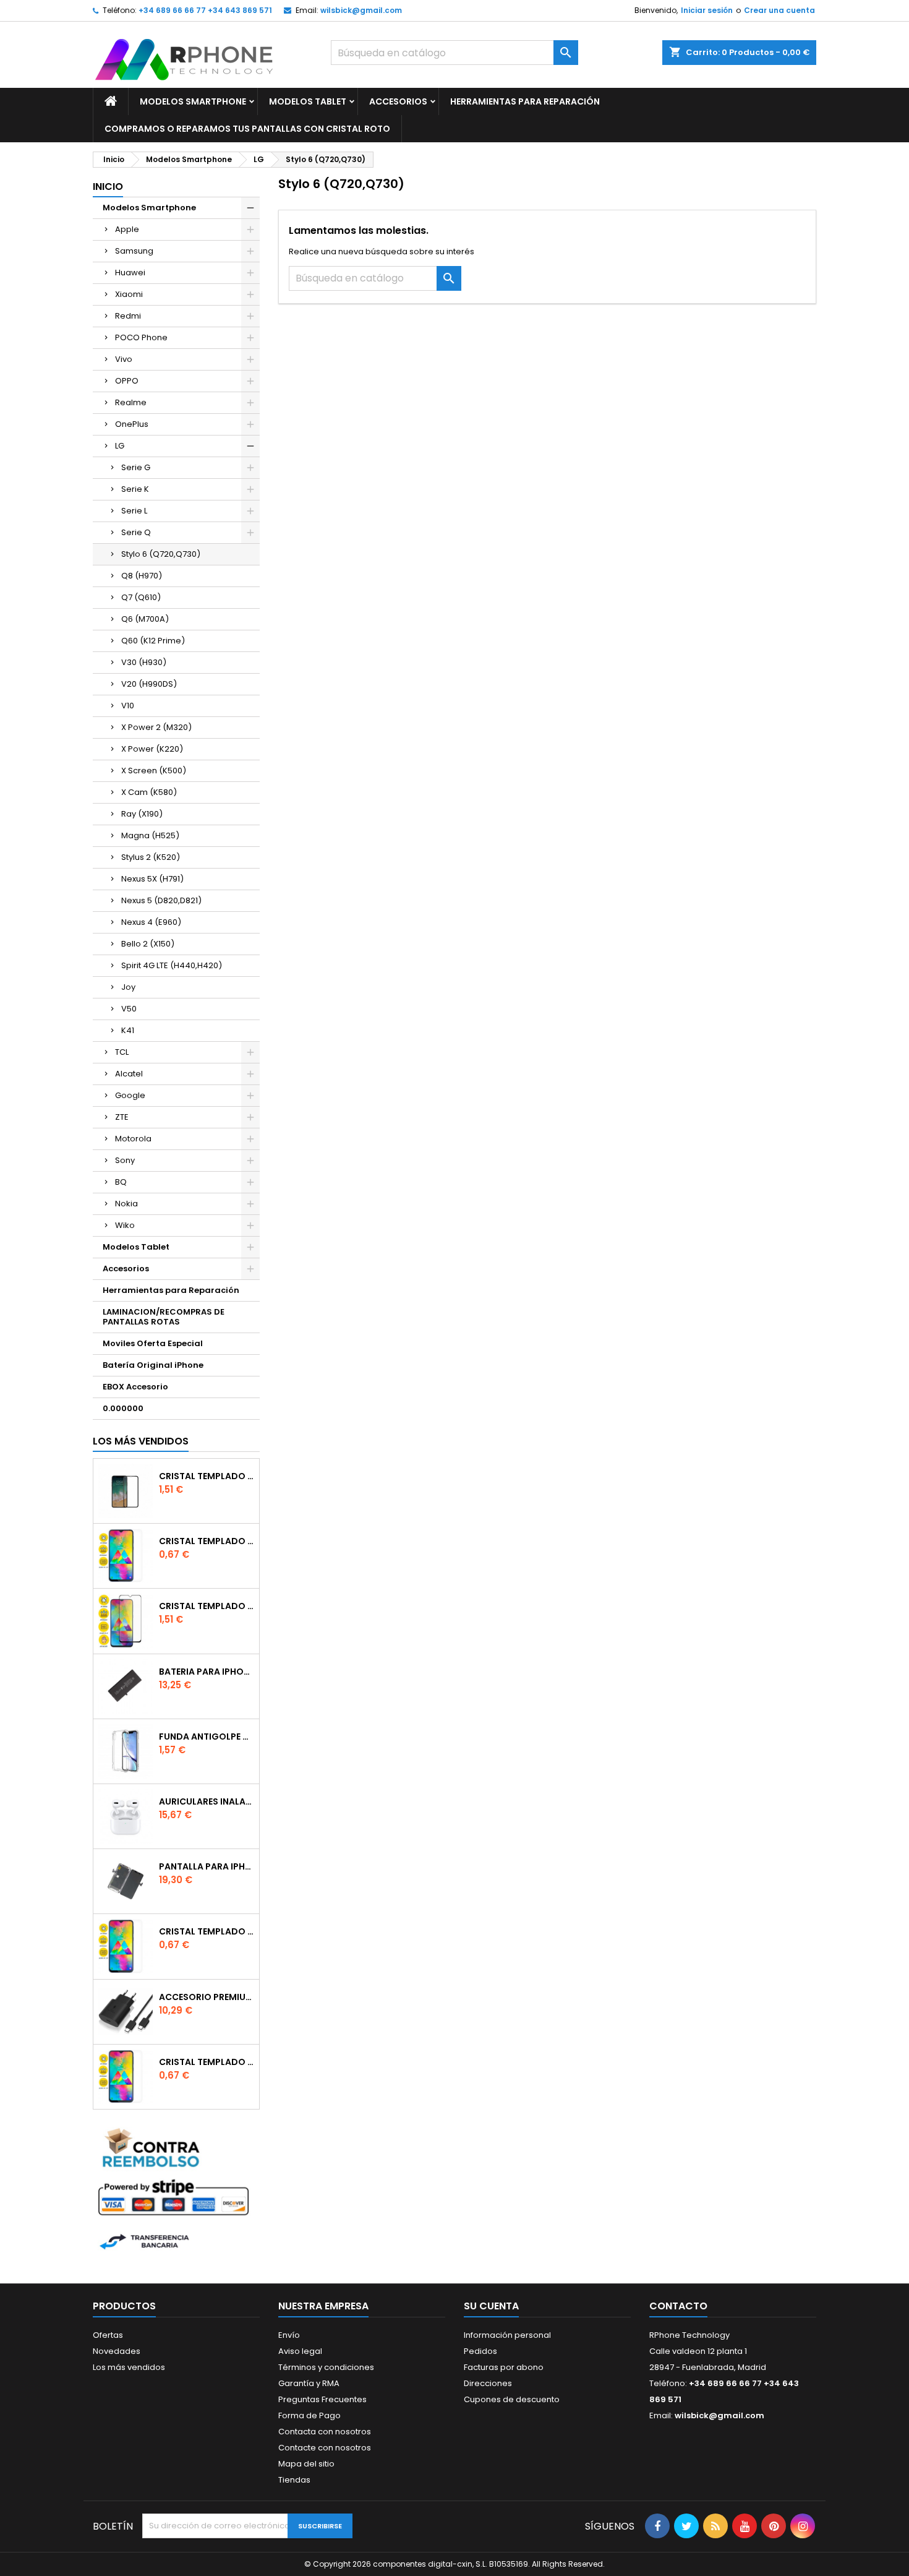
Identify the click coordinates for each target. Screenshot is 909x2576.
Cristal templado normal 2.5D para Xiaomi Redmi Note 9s (207, 1931)
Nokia (126, 1204)
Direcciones (488, 2383)
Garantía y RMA (309, 2383)
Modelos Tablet (308, 101)
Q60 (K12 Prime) (153, 641)
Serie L (134, 511)
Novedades (117, 2351)
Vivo (124, 359)
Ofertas (108, 2335)
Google (130, 1095)
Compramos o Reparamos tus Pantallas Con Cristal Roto (247, 129)
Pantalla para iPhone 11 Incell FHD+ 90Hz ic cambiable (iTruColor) (207, 1866)
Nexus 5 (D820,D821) (161, 900)
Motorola (133, 1139)
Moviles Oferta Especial (153, 1343)
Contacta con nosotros (325, 2432)
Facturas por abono (504, 2367)
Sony (125, 1160)
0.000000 (123, 1408)
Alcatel (129, 1074)
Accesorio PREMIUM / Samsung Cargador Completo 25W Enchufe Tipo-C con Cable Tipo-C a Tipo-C (207, 1997)
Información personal (507, 2335)
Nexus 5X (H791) (152, 879)
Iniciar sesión (707, 10)
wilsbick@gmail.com (361, 10)
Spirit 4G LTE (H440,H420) (172, 965)
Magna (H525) (150, 835)
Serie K (135, 489)
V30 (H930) (144, 662)
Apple (127, 229)
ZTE (122, 1117)
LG (120, 446)
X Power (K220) (152, 749)
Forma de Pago (309, 2415)
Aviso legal (300, 2351)
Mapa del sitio (306, 2464)
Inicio (108, 187)
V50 (129, 1009)
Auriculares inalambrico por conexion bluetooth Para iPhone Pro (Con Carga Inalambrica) (207, 1801)
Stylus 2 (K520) (151, 857)
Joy (128, 987)
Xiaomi (129, 294)
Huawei (130, 273)
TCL (122, 1052)
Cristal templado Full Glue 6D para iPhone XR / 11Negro (207, 1606)
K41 (128, 1030)
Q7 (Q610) (141, 597)
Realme (131, 402)
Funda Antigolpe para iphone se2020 (207, 1737)
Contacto (678, 2306)
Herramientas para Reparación (525, 101)
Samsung (134, 251)
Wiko (125, 1225)
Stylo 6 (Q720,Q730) (161, 554)
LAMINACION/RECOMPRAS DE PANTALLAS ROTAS (164, 1317)
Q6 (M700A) (145, 619)
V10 (128, 706)
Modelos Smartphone (193, 101)
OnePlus (132, 424)
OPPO (127, 381)
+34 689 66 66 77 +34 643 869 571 (205, 10)
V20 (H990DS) (149, 684)
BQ (121, 1182)
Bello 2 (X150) (148, 944)
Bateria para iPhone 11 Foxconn (207, 1672)
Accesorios (398, 101)
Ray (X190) (142, 814)
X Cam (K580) (149, 792)
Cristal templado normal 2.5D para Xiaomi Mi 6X (207, 1541)
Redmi (128, 316)
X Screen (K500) (154, 771)
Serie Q (136, 532)
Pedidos (480, 2351)
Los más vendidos (141, 1441)
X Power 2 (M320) (156, 727)
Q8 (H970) (142, 576)
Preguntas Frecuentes (322, 2399)
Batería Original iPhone (153, 1365)
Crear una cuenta (779, 10)
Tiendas (294, 2480)
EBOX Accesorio (135, 1387)
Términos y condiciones (326, 2367)
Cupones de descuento (512, 2399)
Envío (289, 2335)
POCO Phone (141, 337)
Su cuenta (491, 2306)
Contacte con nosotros (325, 2448)
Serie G (136, 467)
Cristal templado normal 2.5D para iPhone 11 (207, 2062)
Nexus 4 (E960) (151, 922)
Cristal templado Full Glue (207, 1476)
